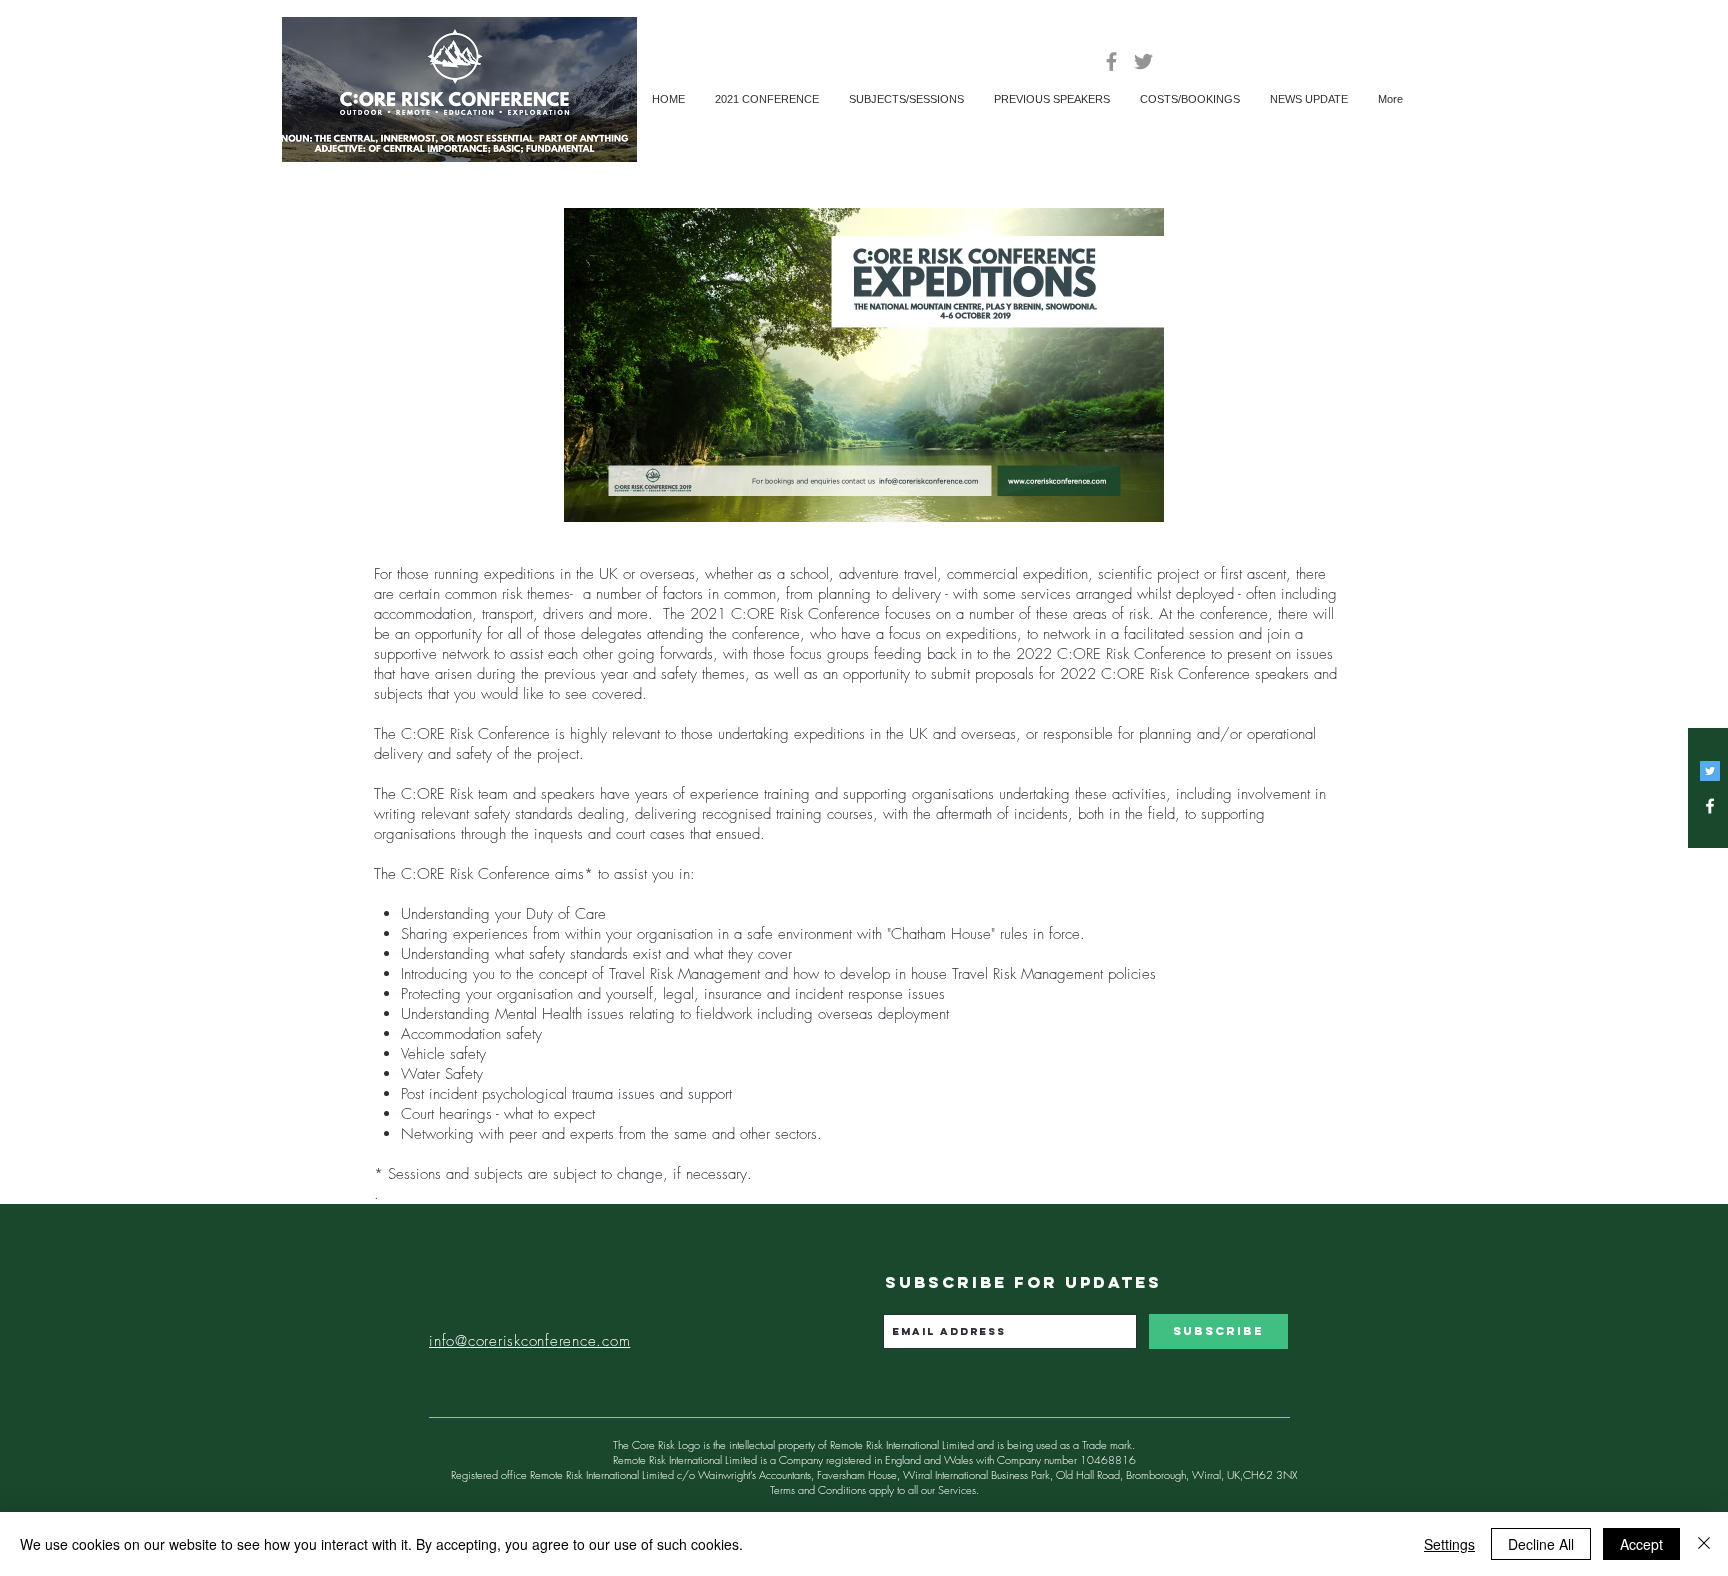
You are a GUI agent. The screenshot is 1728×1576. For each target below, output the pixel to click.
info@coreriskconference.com (529, 1341)
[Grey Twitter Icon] (1143, 61)
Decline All (1541, 1544)
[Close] (1704, 1544)
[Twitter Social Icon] (1710, 771)
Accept (1641, 1544)
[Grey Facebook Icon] (1111, 61)
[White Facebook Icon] (1710, 806)
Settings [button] (1449, 1544)
